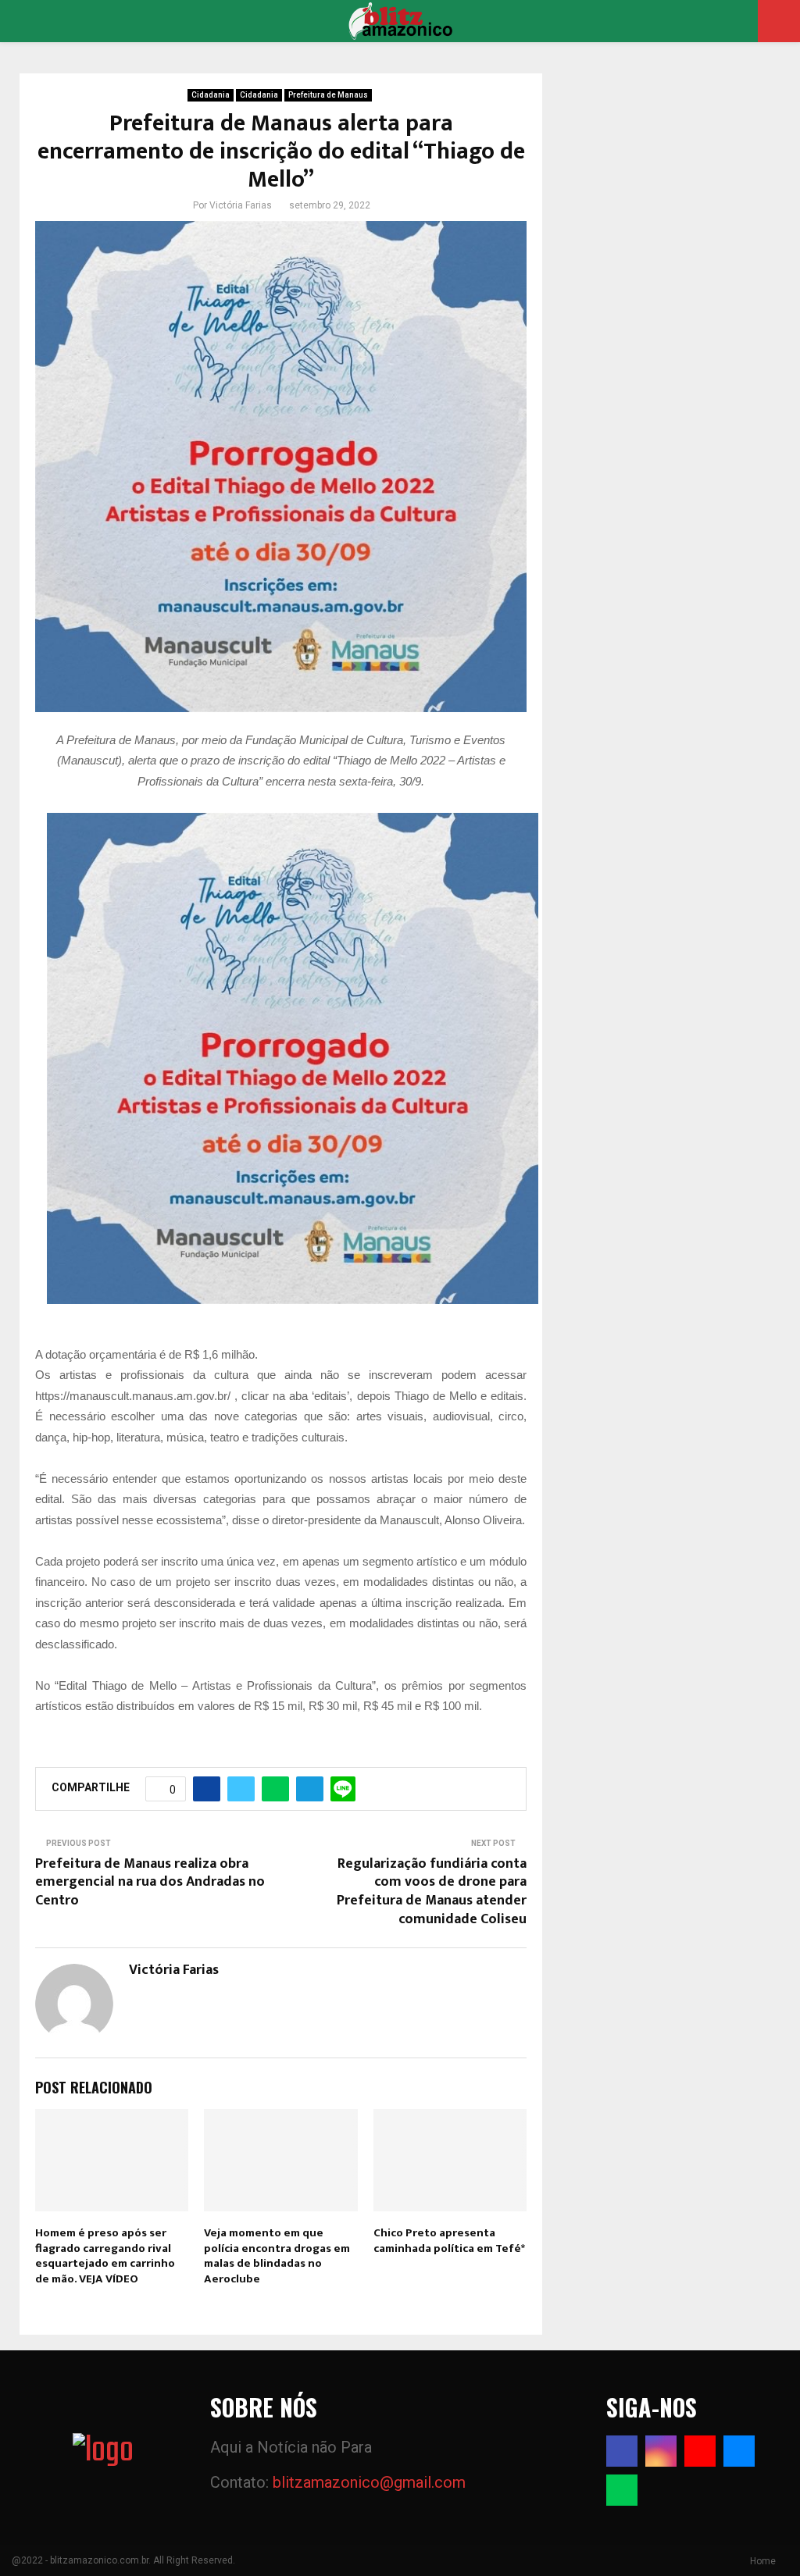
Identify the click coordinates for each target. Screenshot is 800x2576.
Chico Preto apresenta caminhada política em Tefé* (449, 2241)
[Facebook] (622, 2451)
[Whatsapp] (622, 2490)
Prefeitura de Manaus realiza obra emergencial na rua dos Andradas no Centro (150, 1883)
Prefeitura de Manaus (328, 95)
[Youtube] (700, 2451)
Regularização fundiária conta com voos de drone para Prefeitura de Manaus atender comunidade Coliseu (432, 1892)
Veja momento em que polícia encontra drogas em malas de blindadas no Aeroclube (277, 2256)
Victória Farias (241, 205)
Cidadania (211, 95)
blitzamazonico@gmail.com (369, 2482)
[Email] (739, 2451)
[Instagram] (661, 2451)
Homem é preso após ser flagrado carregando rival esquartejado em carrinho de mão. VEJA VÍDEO (105, 2256)
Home (763, 2561)
